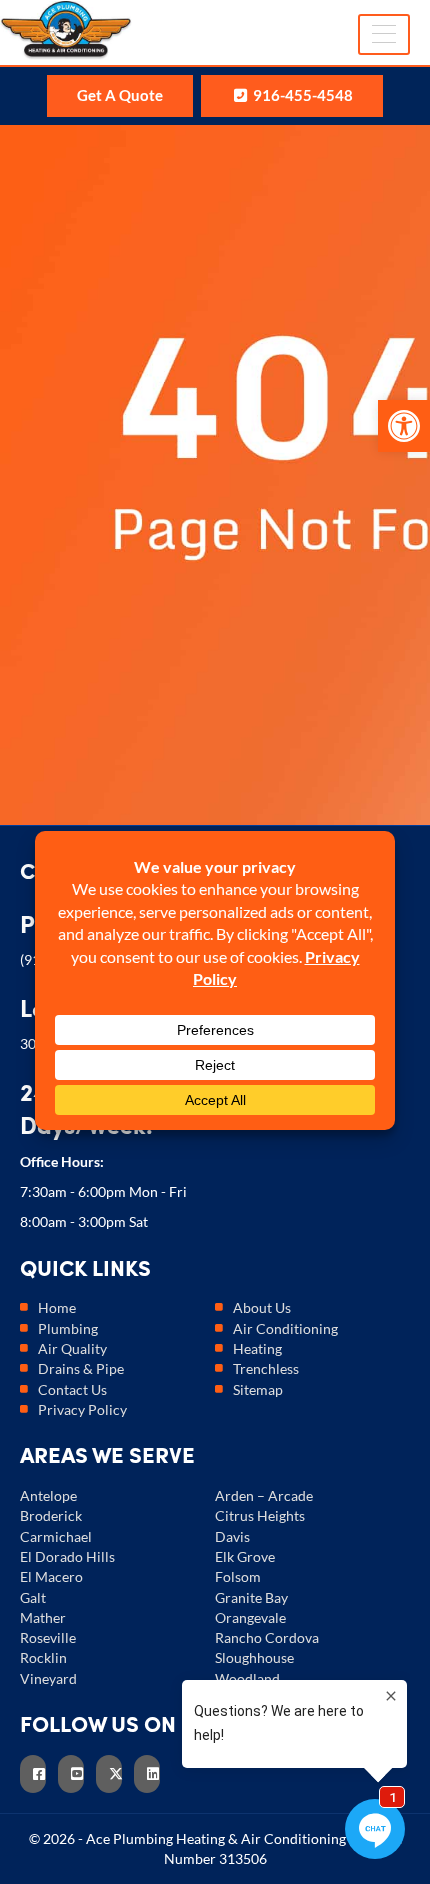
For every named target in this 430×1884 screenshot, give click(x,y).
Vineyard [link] (48, 1678)
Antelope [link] (48, 1495)
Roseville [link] (48, 1637)
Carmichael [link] (56, 1536)
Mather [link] (43, 1617)
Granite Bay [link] (251, 1597)
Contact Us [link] (72, 1389)
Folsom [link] (238, 1576)
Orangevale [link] (250, 1617)
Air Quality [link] (72, 1348)
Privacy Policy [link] (82, 1409)
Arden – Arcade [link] (264, 1495)
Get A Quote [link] (120, 95)
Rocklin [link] (43, 1657)
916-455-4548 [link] (301, 95)
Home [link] (57, 1307)
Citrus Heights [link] (260, 1515)
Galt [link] (33, 1597)
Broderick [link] (51, 1515)
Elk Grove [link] (245, 1556)
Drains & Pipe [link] (81, 1368)
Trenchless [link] (266, 1368)
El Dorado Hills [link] (67, 1556)
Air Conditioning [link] (285, 1328)
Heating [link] (257, 1348)
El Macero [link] (51, 1576)
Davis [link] (232, 1536)
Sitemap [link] (258, 1389)
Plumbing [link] (68, 1328)
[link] (404, 426)
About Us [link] (262, 1307)
